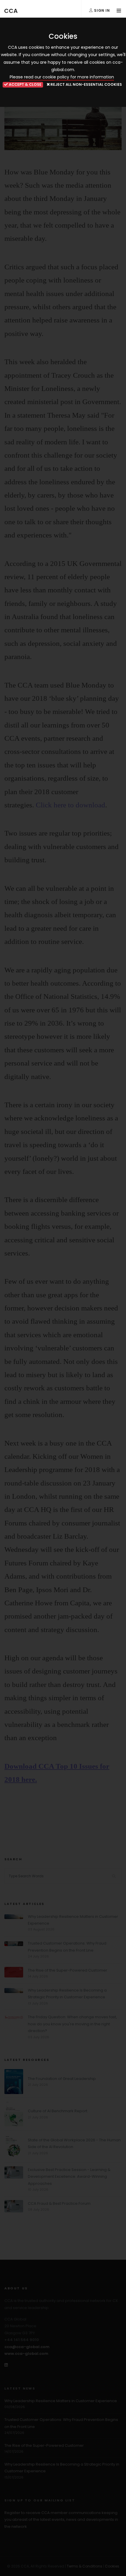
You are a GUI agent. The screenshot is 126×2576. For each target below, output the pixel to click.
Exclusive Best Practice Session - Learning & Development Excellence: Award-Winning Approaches (69, 2177)
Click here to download (70, 805)
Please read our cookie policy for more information (62, 77)
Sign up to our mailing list (40, 2500)
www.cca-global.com (26, 2354)
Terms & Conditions (85, 2566)
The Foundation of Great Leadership (62, 2079)
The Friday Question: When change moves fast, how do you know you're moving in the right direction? (72, 2024)
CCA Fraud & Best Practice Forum (59, 2203)
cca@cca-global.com (27, 2347)
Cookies (112, 2566)
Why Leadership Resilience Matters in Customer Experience (61, 2401)
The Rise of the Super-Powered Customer (68, 1970)
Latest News (20, 2388)
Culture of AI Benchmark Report (58, 2111)
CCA (11, 11)
